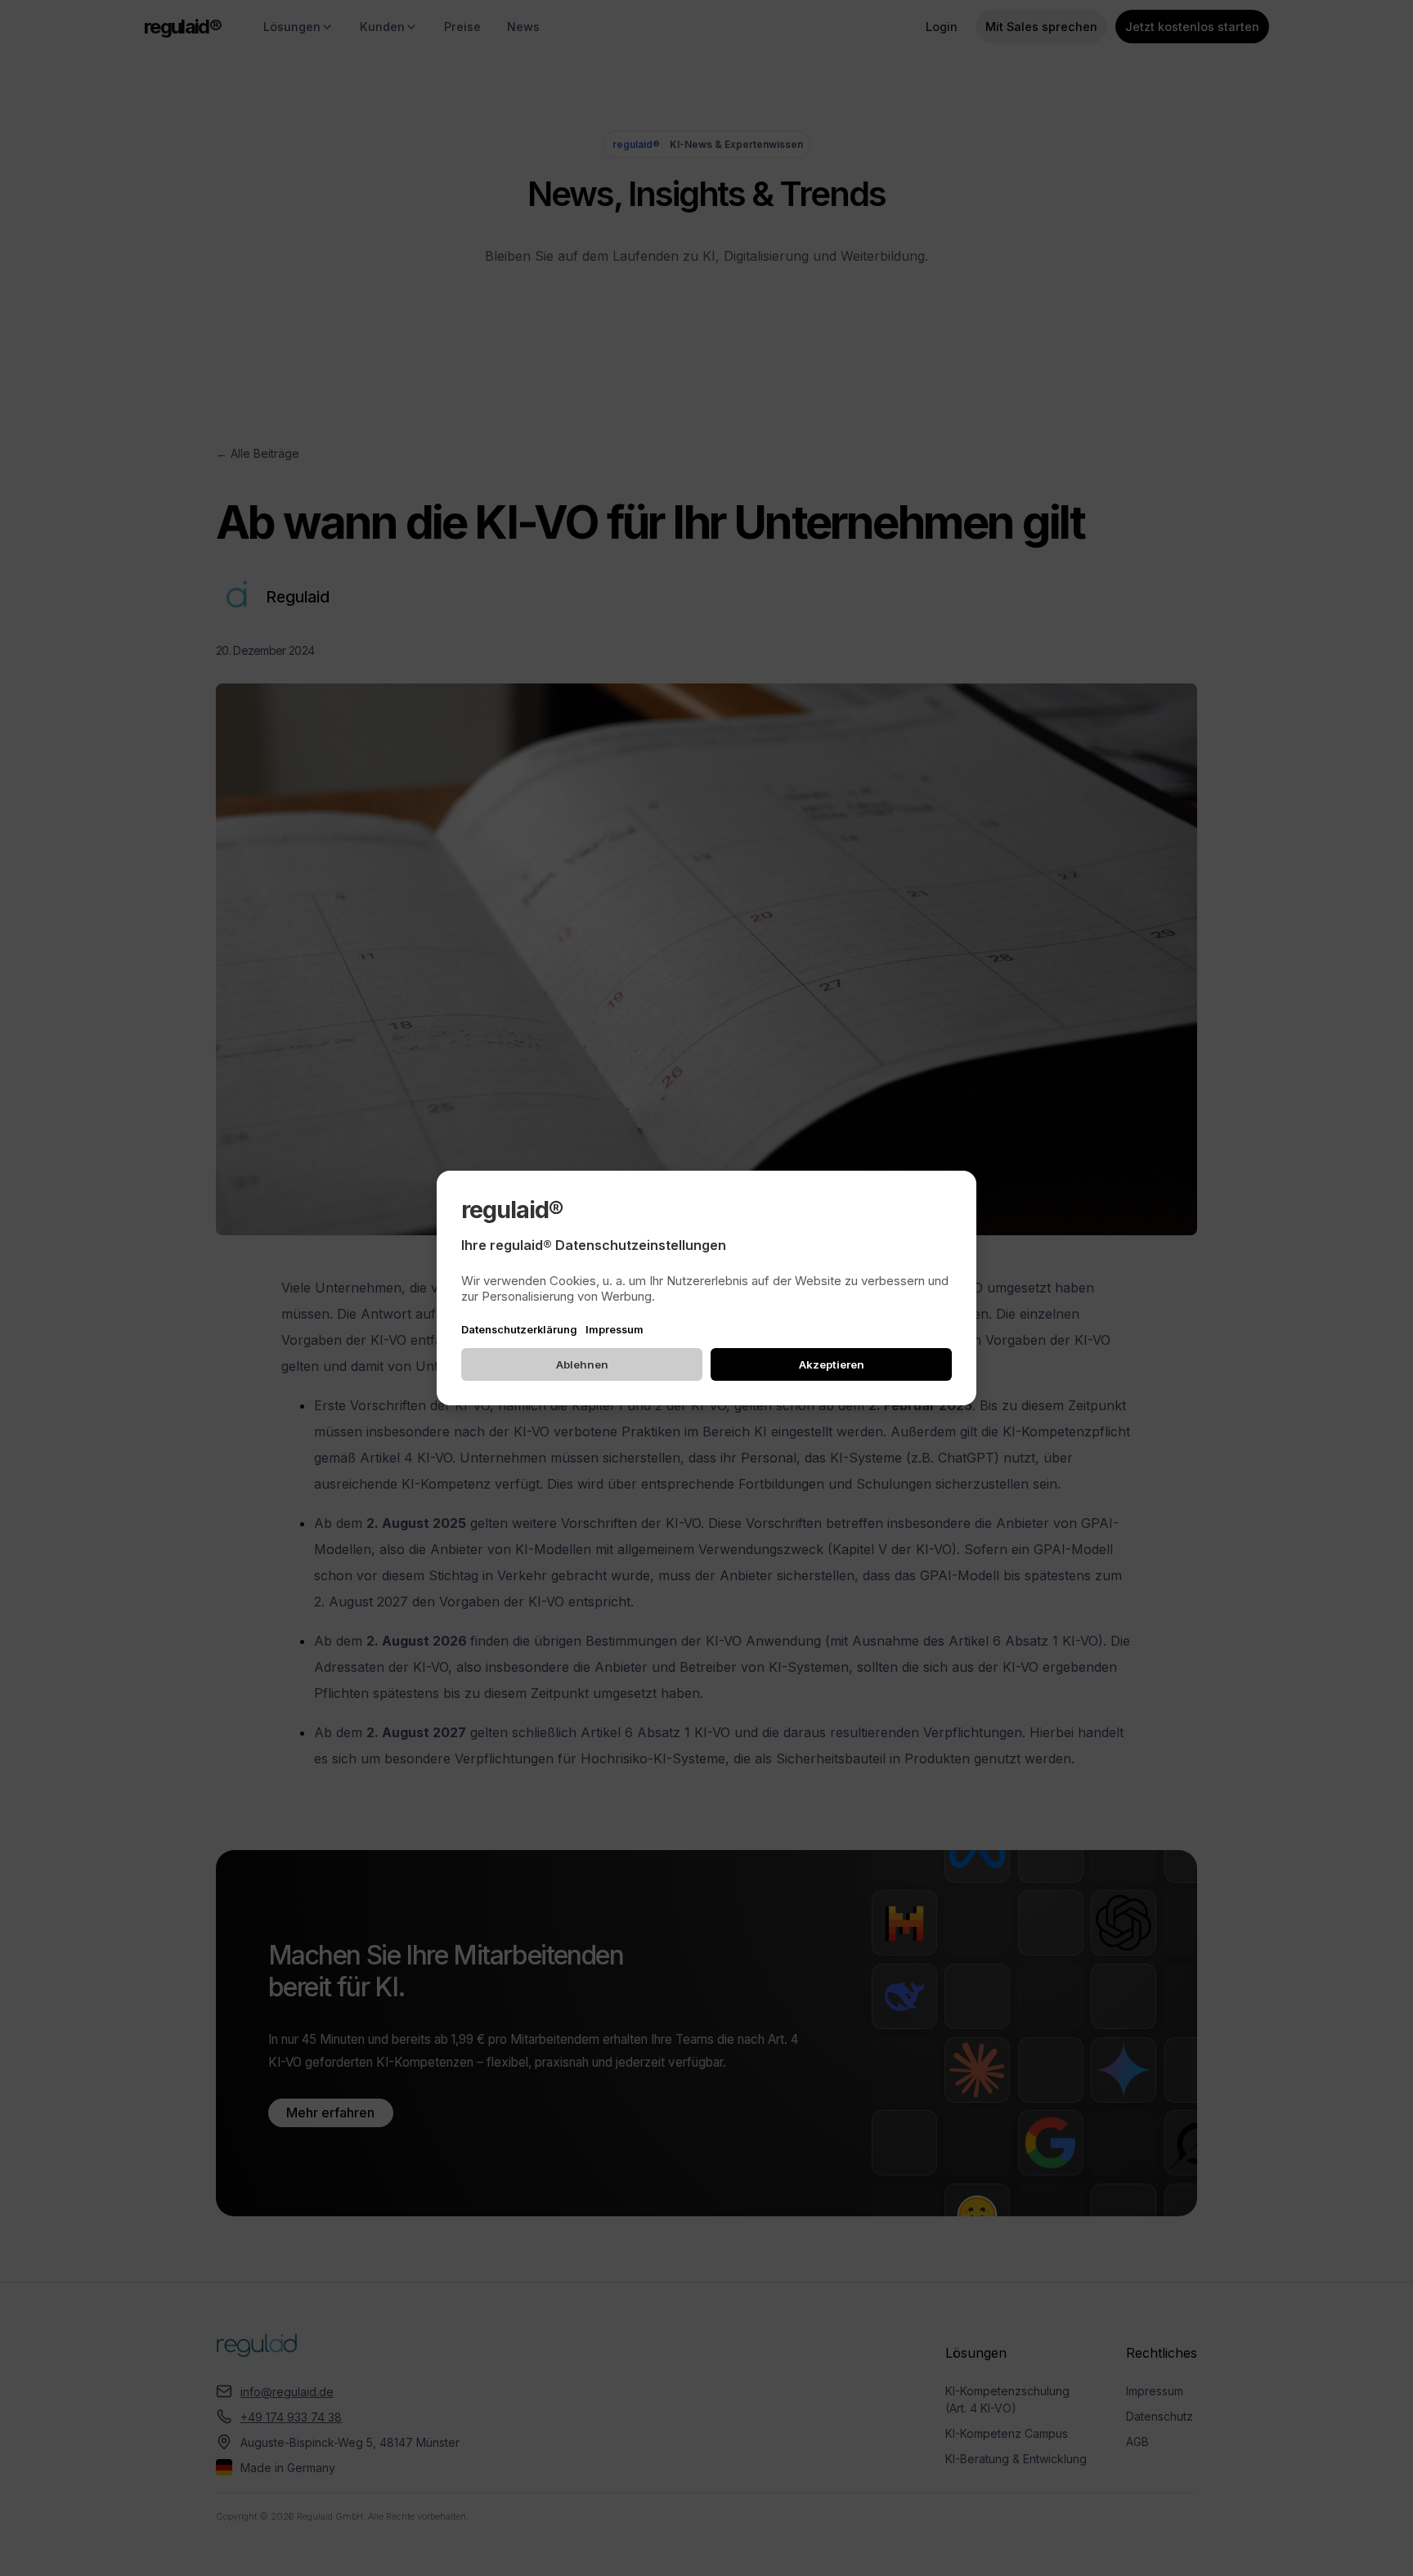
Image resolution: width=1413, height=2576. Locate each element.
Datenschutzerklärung (519, 1330)
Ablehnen (582, 1364)
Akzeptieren (832, 1364)
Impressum (615, 1330)
